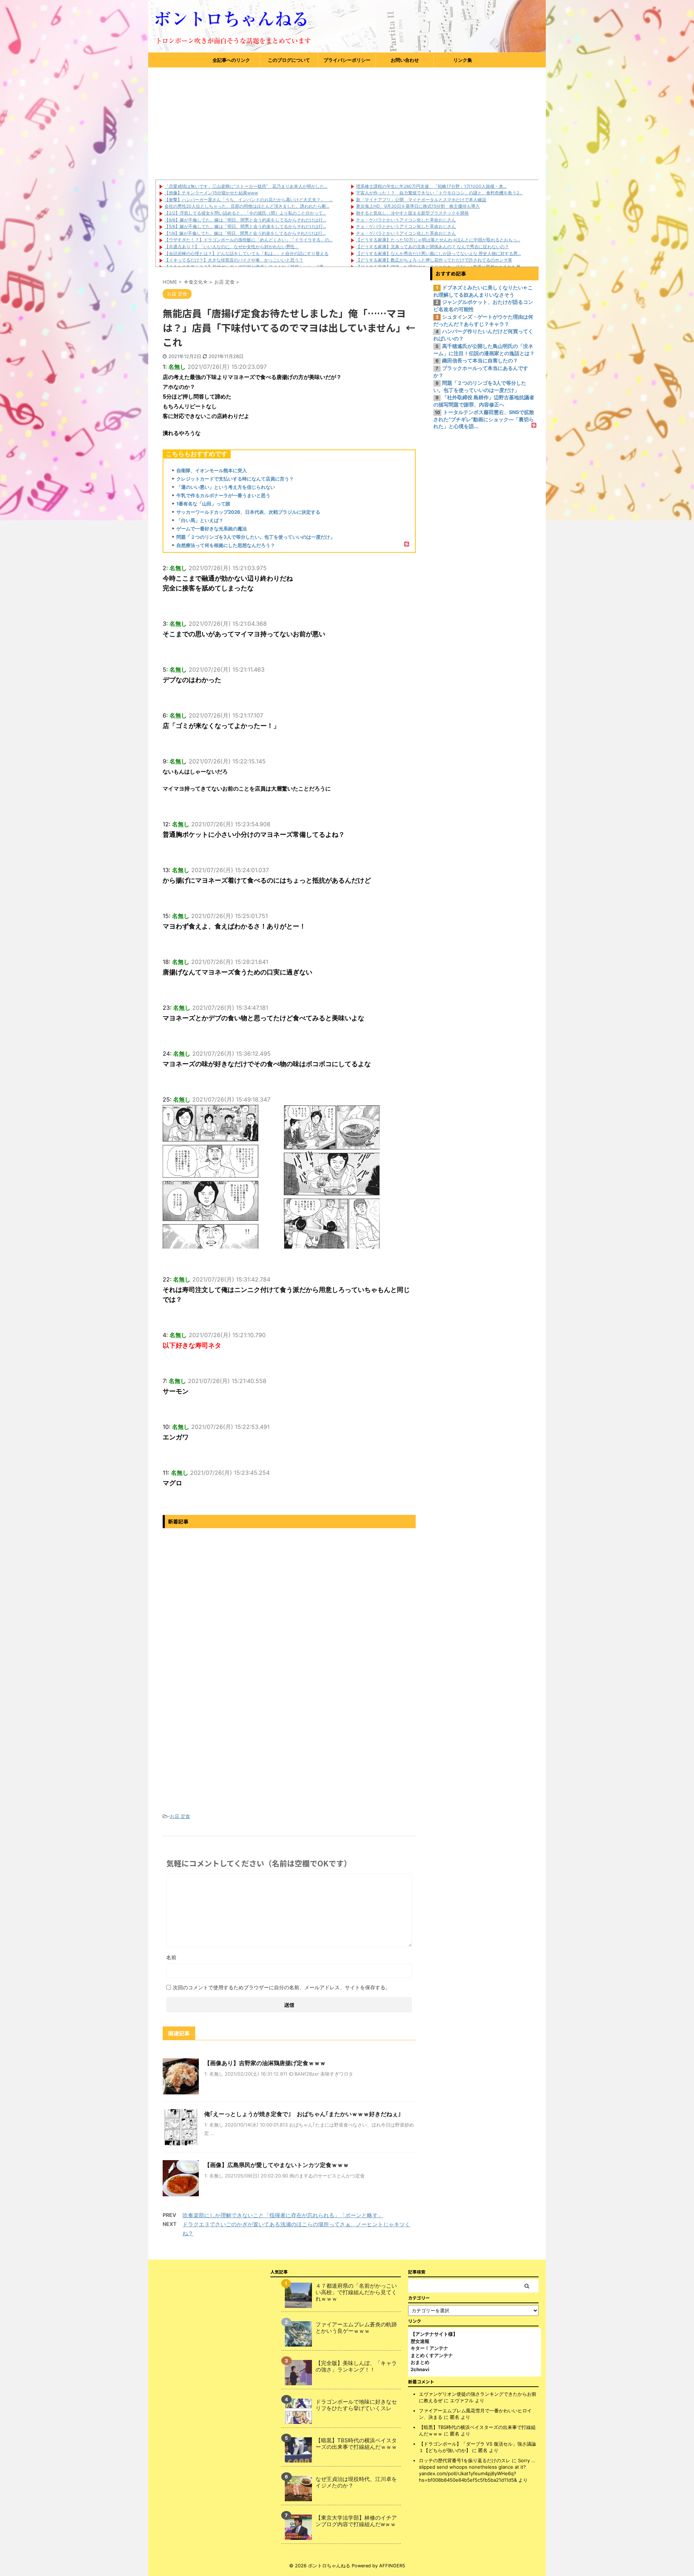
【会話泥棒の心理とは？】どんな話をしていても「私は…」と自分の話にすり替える (247, 253)
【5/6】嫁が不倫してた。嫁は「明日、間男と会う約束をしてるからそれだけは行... (245, 226)
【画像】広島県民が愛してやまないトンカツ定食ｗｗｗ (277, 2165)
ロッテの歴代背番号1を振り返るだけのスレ (465, 2460)
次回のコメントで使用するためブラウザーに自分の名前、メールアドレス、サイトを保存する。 (282, 1987)
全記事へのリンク (231, 60)
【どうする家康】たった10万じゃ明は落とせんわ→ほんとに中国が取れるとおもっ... (438, 240)
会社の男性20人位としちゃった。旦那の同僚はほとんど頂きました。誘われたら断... (247, 206)
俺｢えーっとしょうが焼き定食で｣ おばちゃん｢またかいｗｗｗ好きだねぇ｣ (303, 2114)
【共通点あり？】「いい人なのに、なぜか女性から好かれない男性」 (232, 247)
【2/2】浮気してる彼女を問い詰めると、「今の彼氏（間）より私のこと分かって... (245, 213)
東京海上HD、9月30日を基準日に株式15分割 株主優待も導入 (418, 206)
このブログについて (289, 60)
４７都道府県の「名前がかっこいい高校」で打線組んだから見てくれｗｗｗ (356, 2292)
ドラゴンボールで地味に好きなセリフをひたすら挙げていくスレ (356, 2405)
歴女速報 (420, 2341)
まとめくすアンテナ (432, 2355)
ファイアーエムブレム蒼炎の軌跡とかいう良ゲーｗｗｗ (356, 2328)
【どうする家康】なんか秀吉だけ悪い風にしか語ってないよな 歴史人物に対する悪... (438, 253)
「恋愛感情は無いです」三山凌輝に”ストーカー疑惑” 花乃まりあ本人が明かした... (246, 186)
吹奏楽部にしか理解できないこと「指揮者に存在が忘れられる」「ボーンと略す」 (283, 2215)
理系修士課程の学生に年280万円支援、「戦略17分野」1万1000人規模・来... (431, 186)
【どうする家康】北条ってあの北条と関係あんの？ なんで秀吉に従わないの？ (432, 247)
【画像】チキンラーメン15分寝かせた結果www (211, 193)
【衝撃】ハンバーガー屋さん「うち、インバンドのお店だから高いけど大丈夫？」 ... (249, 200)
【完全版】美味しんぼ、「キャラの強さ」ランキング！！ (356, 2366)
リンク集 (463, 60)
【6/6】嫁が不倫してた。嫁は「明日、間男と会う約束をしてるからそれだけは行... (245, 220)
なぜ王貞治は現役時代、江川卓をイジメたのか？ (356, 2482)
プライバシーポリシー (347, 60)
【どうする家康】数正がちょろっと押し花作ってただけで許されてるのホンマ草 (434, 260)
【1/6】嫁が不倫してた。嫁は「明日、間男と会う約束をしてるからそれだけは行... (245, 233)
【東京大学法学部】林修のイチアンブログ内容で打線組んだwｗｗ (356, 2521)
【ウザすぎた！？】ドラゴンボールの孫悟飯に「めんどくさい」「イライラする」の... (249, 240)
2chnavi (420, 2369)
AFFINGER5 (392, 2566)
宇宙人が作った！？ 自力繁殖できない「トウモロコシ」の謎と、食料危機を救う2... (439, 193)
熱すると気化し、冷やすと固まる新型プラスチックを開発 (412, 213)
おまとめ (420, 2362)
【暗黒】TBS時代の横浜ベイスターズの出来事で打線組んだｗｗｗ (356, 2444)
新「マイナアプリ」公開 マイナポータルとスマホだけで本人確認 (421, 200)
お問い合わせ (405, 60)
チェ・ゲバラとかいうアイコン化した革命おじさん (406, 220)
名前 (171, 1957)
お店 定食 (180, 1816)
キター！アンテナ (429, 2348)
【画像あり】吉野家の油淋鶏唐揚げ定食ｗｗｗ (265, 2063)
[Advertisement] (347, 122)
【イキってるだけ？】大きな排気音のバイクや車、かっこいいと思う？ (234, 260)
